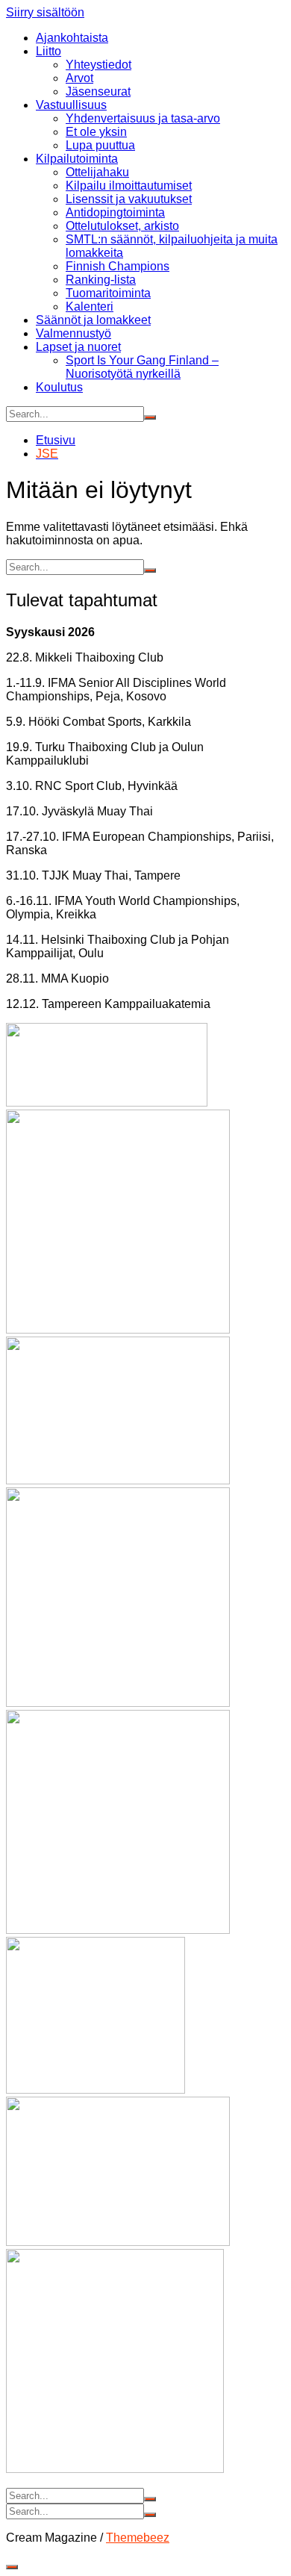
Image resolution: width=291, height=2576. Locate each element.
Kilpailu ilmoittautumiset (129, 186)
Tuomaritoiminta (108, 293)
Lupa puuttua (100, 145)
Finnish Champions (118, 266)
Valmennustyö (73, 333)
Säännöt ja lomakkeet (93, 320)
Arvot (79, 78)
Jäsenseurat (98, 91)
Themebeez (138, 2538)
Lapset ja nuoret (78, 347)
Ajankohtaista (72, 38)
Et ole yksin (96, 132)
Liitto (48, 51)
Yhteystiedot (98, 65)
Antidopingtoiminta (115, 212)
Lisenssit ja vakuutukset (129, 199)
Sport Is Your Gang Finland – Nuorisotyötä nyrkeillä (142, 367)
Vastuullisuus (71, 105)
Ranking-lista (101, 280)
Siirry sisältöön (45, 12)
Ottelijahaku (97, 172)
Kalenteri (90, 307)
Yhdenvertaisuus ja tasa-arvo (143, 118)
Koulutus (59, 387)
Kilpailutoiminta (77, 159)
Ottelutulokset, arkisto (122, 226)
